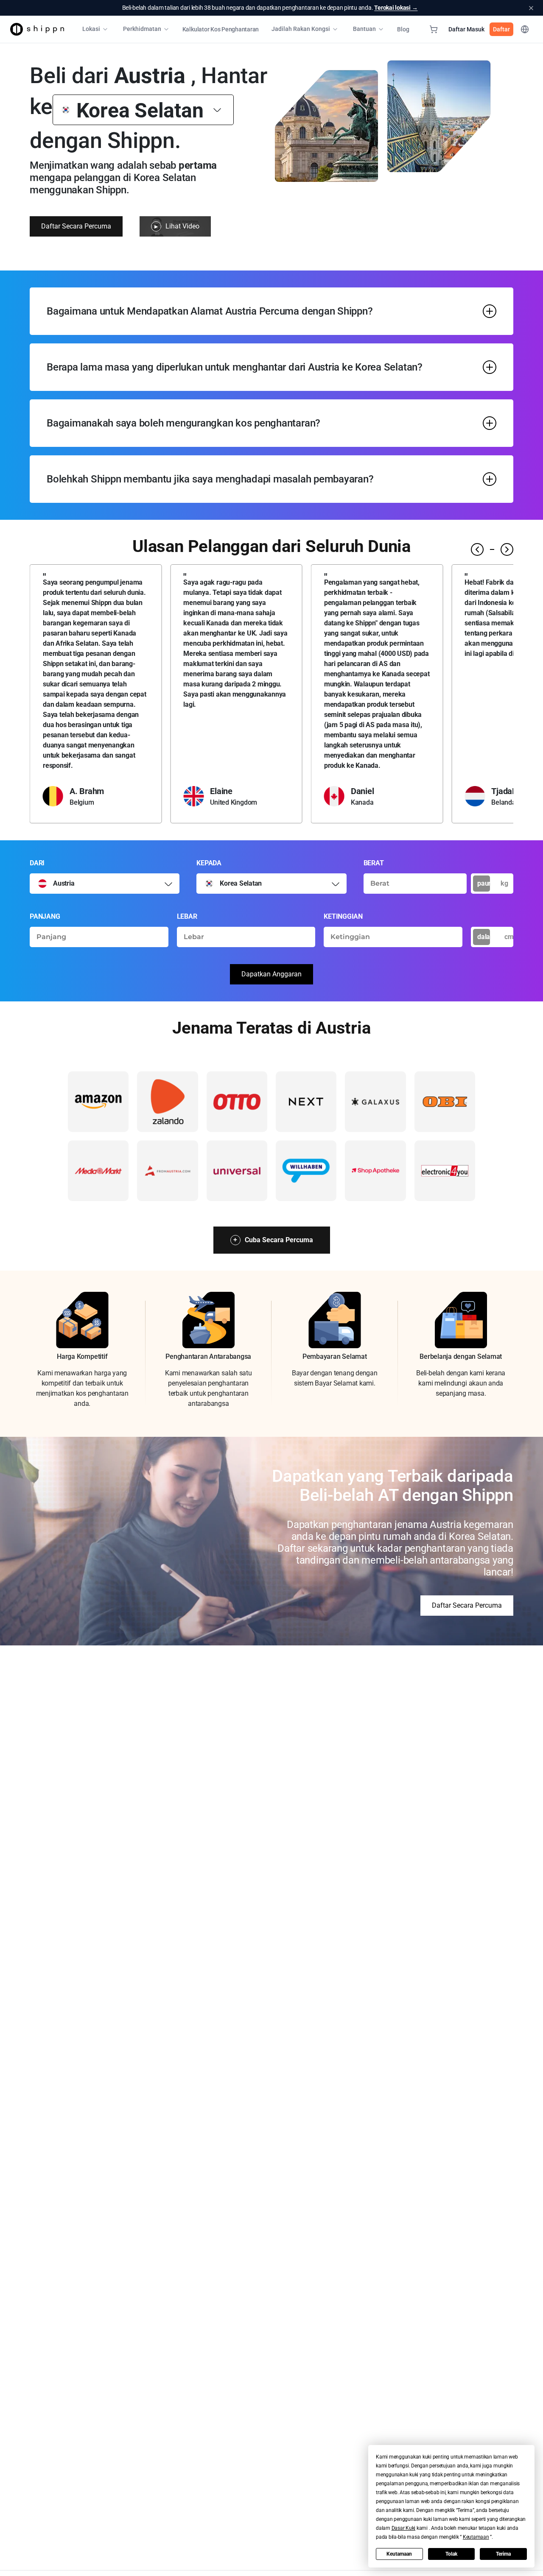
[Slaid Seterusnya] (507, 549)
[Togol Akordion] (490, 311)
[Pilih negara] (168, 884)
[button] (404, 2528)
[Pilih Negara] (217, 110)
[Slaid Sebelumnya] (477, 549)
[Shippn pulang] (37, 29)
